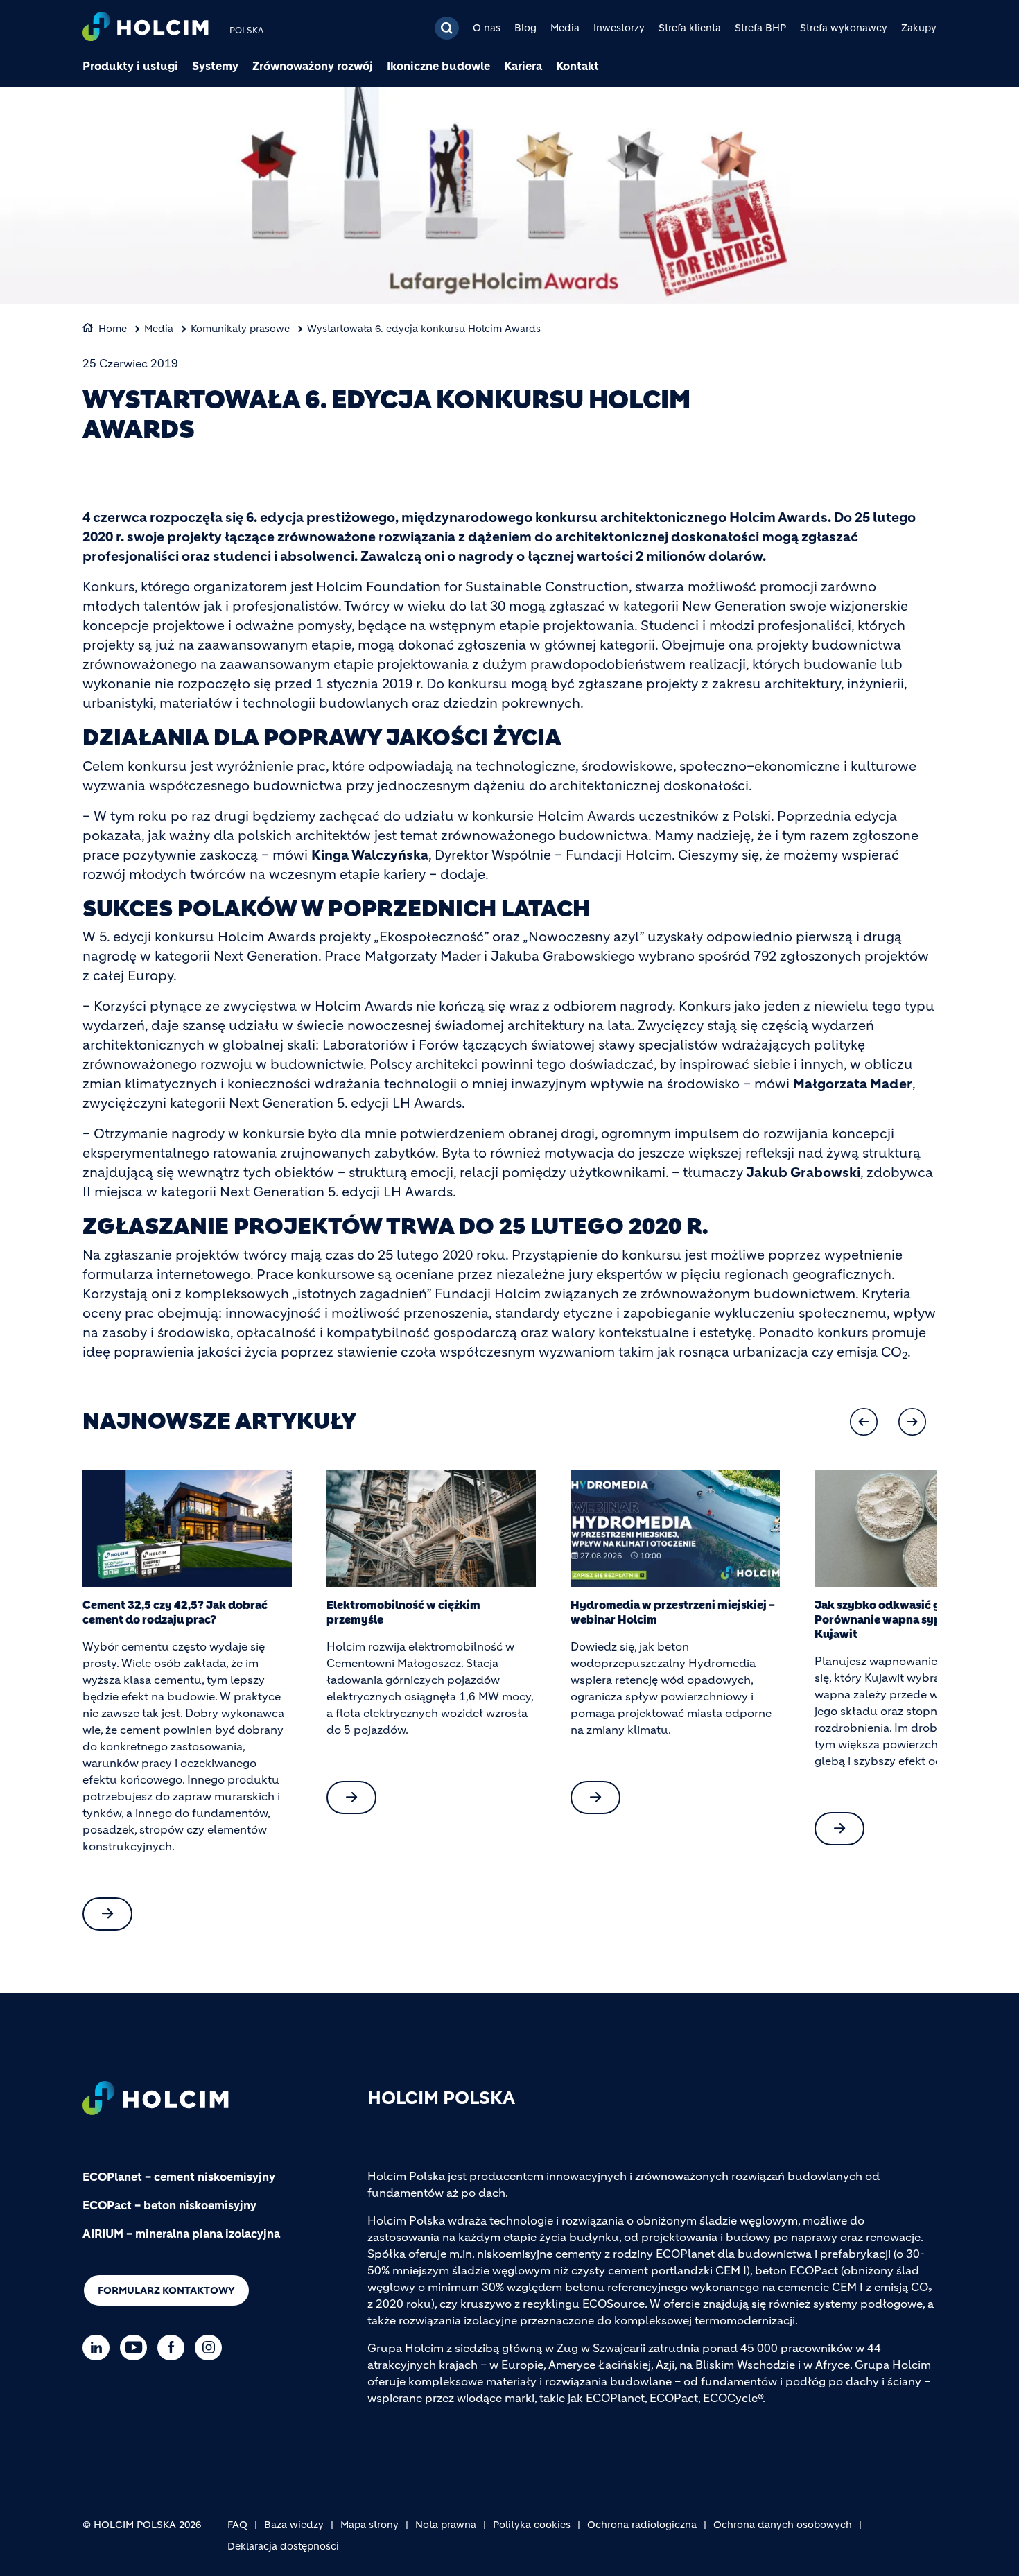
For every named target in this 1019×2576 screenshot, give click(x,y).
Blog (525, 28)
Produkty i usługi (130, 66)
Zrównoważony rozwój (313, 66)
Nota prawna (446, 2525)
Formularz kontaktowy (166, 2290)
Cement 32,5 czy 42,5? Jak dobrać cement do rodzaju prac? (175, 1612)
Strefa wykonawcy (844, 28)
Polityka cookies (532, 2525)
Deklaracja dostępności (283, 2546)
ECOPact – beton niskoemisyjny (169, 2205)
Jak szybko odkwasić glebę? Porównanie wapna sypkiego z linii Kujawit (908, 1619)
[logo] (146, 28)
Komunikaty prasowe (240, 329)
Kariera (523, 66)
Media (565, 28)
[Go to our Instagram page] (212, 2348)
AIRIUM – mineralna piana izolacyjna (181, 2234)
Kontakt (577, 66)
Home (113, 329)
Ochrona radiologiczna (642, 2525)
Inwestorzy (619, 28)
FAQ (237, 2525)
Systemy (215, 66)
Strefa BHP (760, 28)
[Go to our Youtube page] (137, 2348)
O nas (487, 28)
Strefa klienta (690, 28)
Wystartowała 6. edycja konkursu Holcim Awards (424, 329)
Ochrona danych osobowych (783, 2525)
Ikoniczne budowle (438, 66)
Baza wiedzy (294, 2525)
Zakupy (919, 28)
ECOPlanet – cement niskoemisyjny (179, 2177)
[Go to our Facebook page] (174, 2348)
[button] (864, 1422)
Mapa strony (369, 2525)
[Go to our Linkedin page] (99, 2348)
